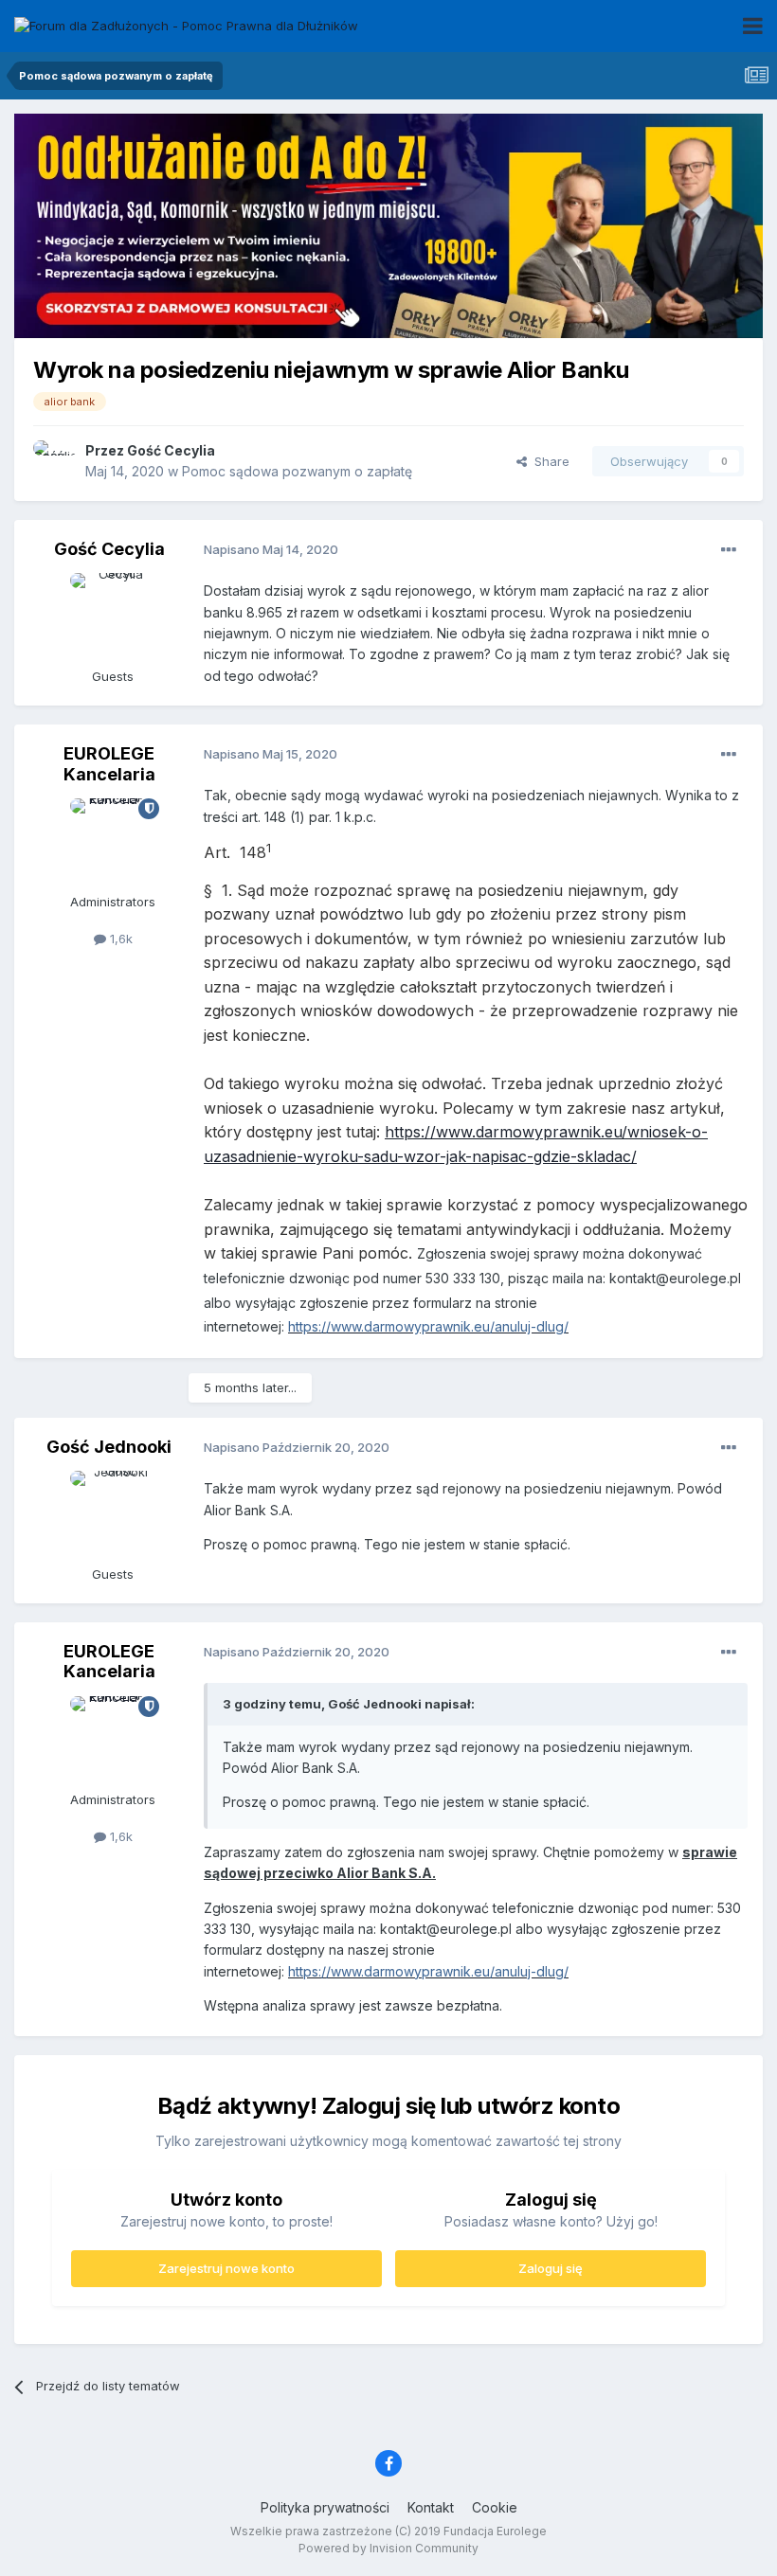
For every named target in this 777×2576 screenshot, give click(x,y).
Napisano (271, 549)
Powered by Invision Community (388, 2548)
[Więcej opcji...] (729, 550)
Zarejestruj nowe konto (226, 2268)
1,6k (119, 939)
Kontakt (431, 2507)
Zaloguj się (551, 2268)
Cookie (495, 2507)
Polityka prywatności (325, 2507)
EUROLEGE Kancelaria (109, 764)
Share (548, 461)
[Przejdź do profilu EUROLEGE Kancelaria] (113, 841)
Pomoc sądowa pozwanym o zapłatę (297, 471)
